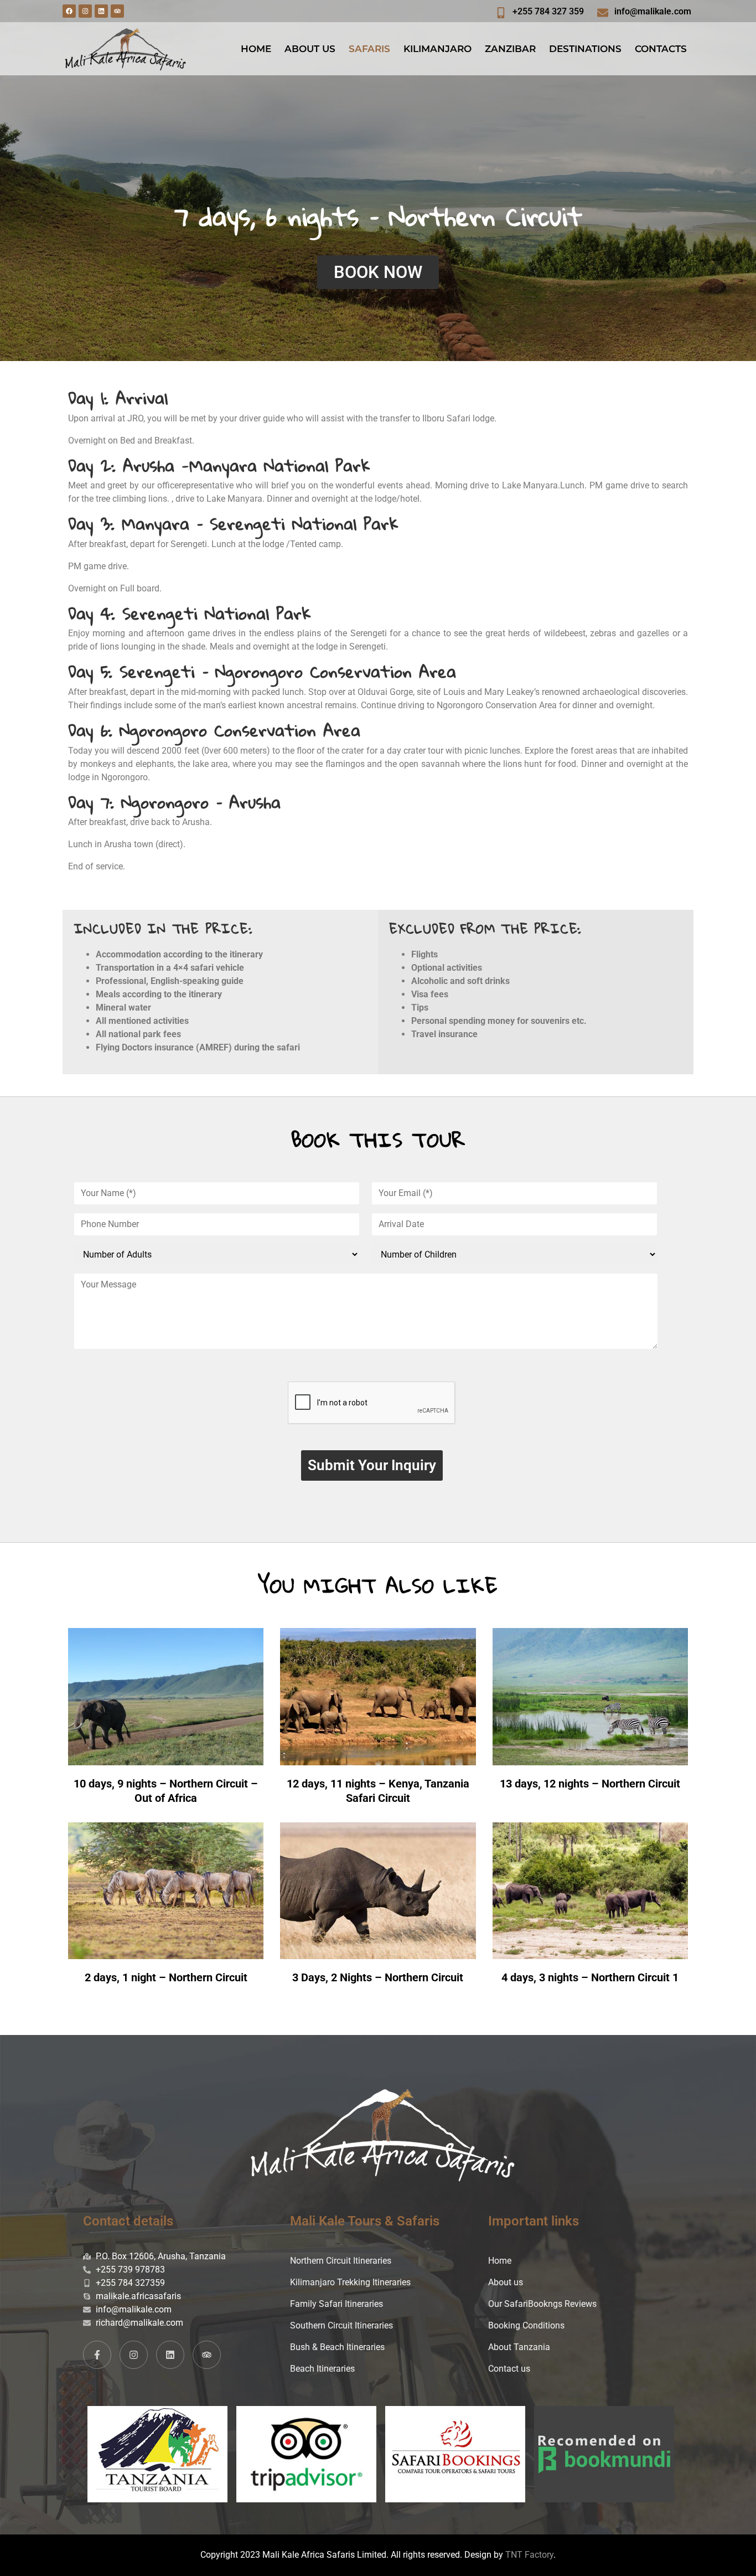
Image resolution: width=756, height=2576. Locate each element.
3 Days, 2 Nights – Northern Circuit (378, 1977)
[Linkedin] (101, 11)
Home (500, 2261)
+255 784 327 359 (548, 11)
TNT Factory (529, 2555)
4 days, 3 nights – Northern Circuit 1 (590, 1977)
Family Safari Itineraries (336, 2304)
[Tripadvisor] (117, 11)
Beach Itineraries (322, 2369)
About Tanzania (519, 2347)
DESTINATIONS (585, 49)
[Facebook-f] (97, 2355)
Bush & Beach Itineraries (337, 2347)
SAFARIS (369, 49)
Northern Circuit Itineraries (341, 2261)
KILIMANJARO (437, 49)
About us (506, 2282)
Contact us (509, 2369)
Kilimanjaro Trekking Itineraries (350, 2282)
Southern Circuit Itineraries (341, 2325)
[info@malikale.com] (603, 13)
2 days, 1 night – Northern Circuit (166, 1977)
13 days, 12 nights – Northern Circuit (590, 1784)
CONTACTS (661, 49)
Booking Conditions (526, 2325)
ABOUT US (310, 49)
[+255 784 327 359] (501, 13)
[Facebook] (69, 11)
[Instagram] (85, 11)
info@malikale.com (653, 11)
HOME (256, 49)
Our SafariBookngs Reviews (542, 2304)
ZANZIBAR (510, 49)
